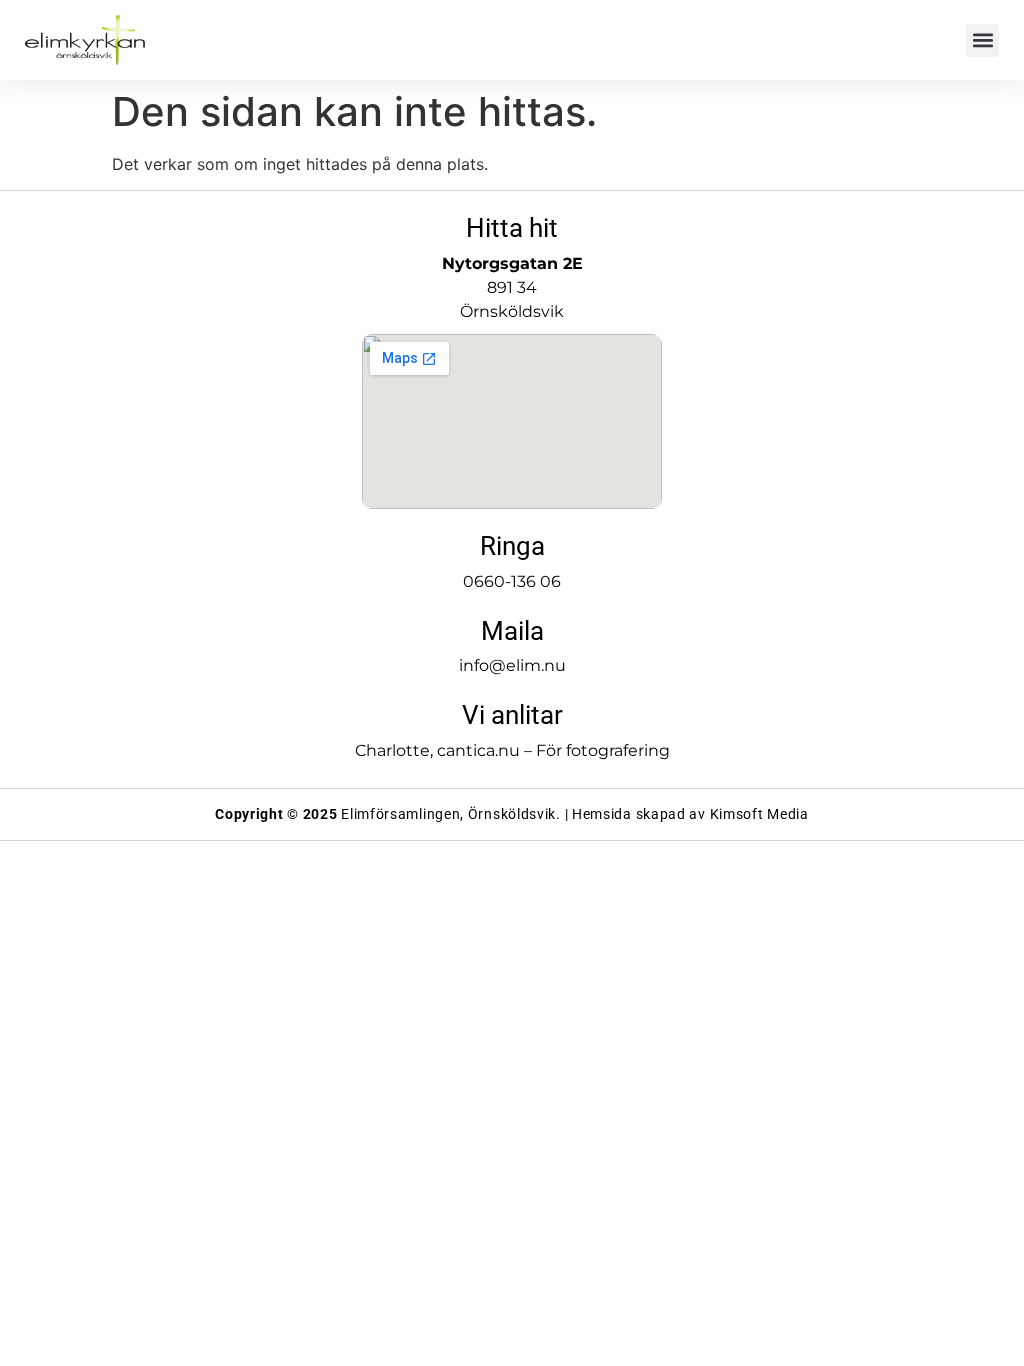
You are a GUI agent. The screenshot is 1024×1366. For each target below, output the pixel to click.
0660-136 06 (512, 581)
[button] (982, 40)
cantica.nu (478, 750)
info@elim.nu (512, 665)
